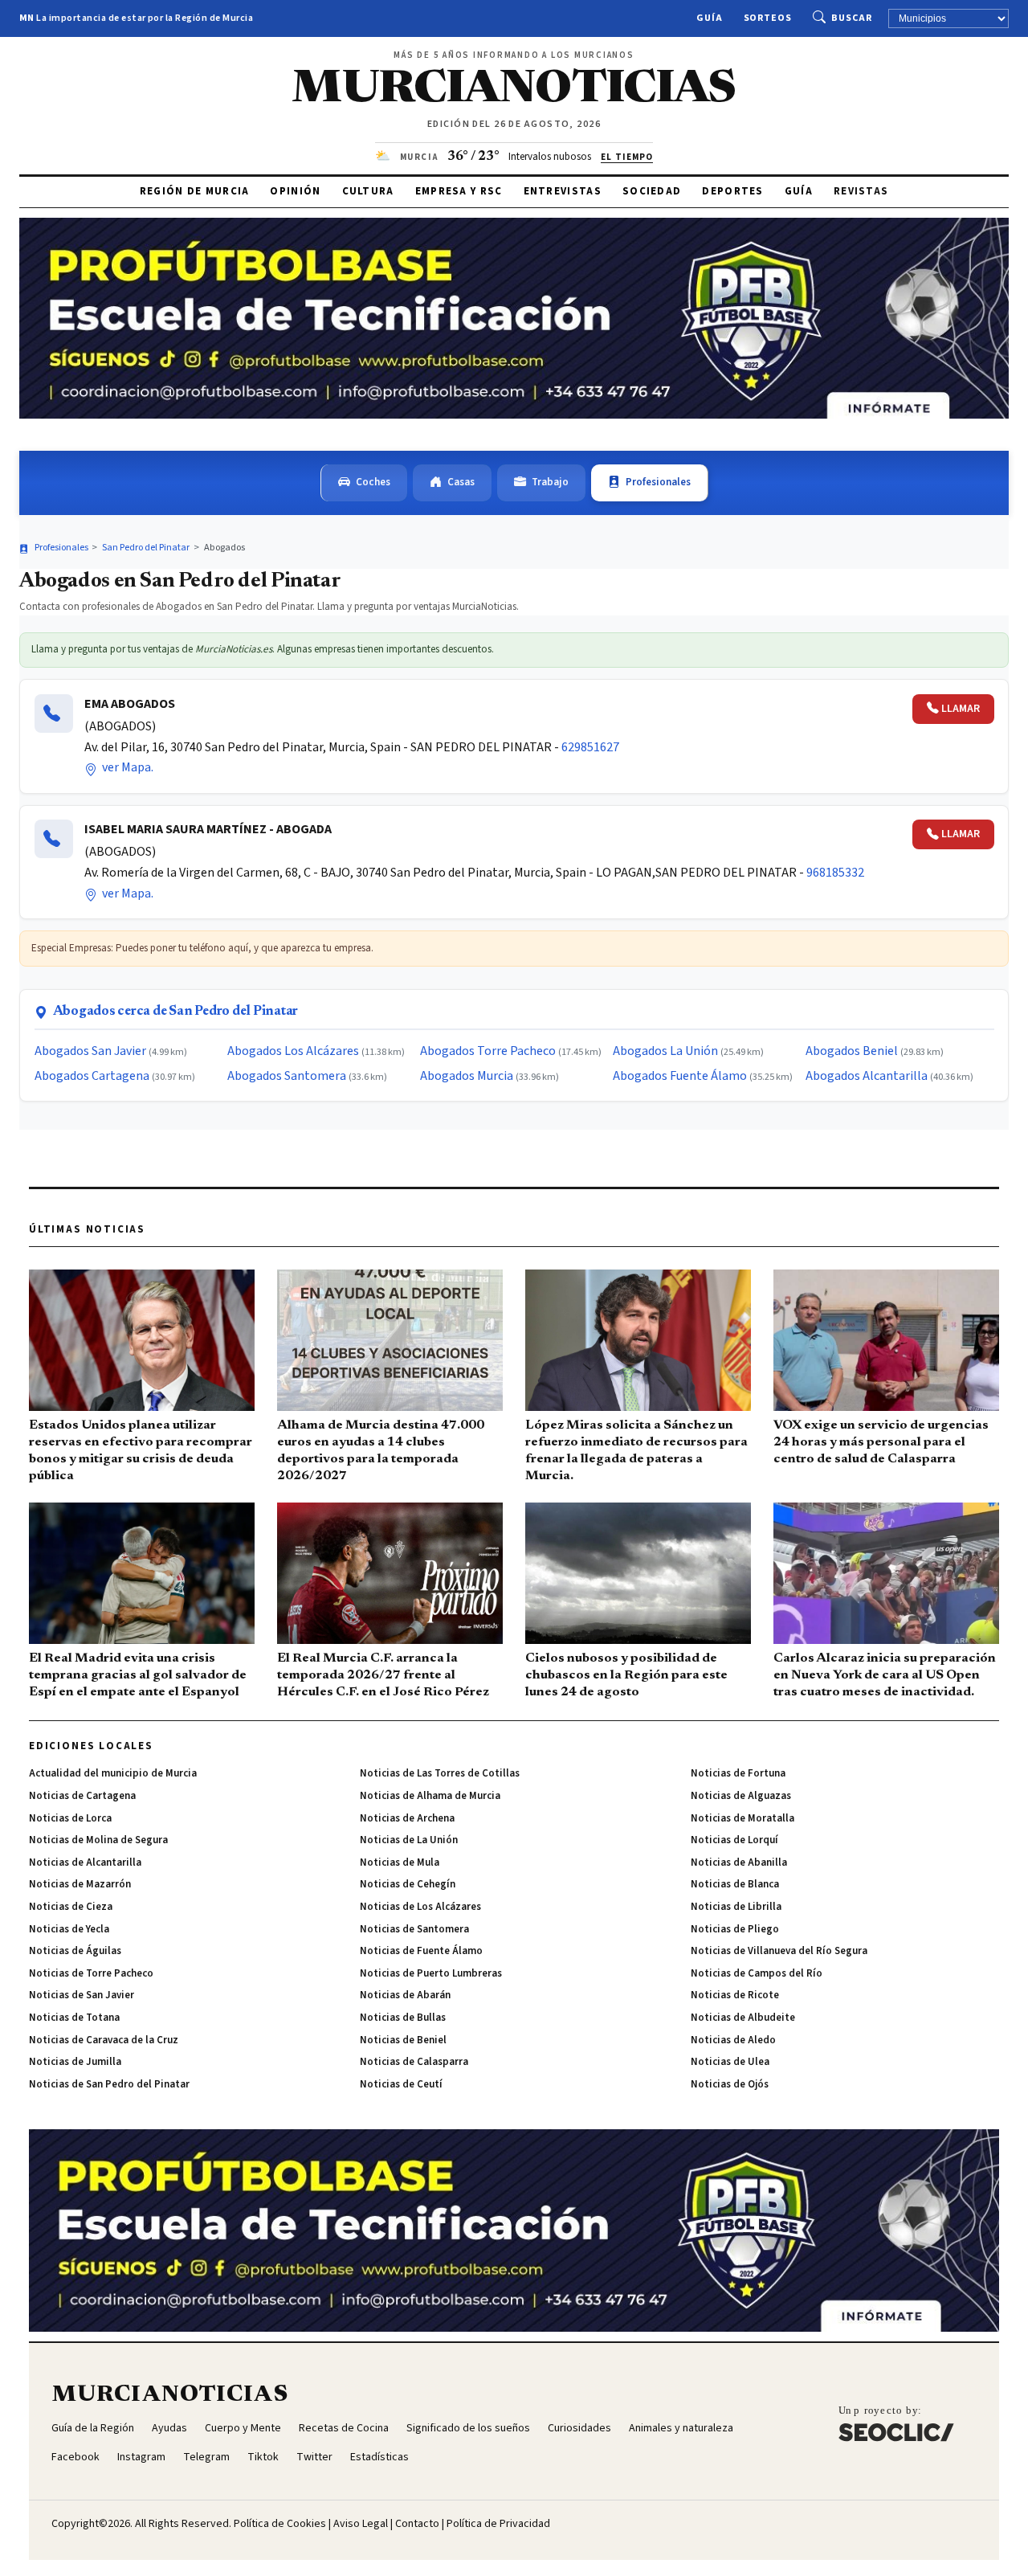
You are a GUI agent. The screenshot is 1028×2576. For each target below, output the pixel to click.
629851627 (590, 747)
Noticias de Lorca (70, 1818)
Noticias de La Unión (409, 1840)
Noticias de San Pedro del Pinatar (109, 2084)
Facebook (75, 2457)
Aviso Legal (361, 2524)
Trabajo (550, 482)
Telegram (206, 2457)
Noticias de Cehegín (408, 1884)
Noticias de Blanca (735, 1884)
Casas (461, 482)
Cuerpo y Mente (243, 2428)
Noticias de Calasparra (414, 2062)
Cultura (368, 191)
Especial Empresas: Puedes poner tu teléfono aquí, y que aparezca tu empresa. (202, 948)
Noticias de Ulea (730, 2062)
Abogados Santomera (287, 1076)
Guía (710, 18)
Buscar (852, 18)
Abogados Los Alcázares (293, 1051)
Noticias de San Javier (82, 1995)
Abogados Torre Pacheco (488, 1051)
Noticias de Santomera (414, 1929)
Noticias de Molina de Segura (98, 1840)
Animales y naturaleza (681, 2428)
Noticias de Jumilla (75, 2062)
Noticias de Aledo (733, 2040)
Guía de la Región (93, 2428)
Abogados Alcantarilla (867, 1076)
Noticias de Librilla (736, 1907)
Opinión (295, 191)
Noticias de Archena (407, 1818)
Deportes (732, 191)
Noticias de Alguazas (741, 1796)
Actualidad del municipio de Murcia (113, 1773)
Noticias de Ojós (730, 2084)
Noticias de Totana (74, 2018)
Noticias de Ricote (735, 1995)
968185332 (835, 873)
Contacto (417, 2524)
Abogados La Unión (665, 1051)
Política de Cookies (280, 2524)
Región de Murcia (195, 191)
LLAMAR (961, 709)
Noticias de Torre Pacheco (91, 1973)
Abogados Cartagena (92, 1076)
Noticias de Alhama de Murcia (430, 1796)
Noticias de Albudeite (743, 2018)
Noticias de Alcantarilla (85, 1862)
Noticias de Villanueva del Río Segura (779, 1951)
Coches (373, 482)
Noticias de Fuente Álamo (421, 1951)
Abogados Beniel (852, 1051)
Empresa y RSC (459, 191)
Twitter (314, 2457)
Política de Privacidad (498, 2524)
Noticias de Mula (400, 1862)
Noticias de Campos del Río (757, 1973)
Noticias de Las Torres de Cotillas (440, 1773)
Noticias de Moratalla (742, 1818)
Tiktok (263, 2457)
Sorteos (768, 18)
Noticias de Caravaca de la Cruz (104, 2040)
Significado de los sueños (468, 2428)
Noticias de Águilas (75, 1951)
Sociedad (652, 191)
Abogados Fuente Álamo (680, 1076)
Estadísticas (379, 2457)
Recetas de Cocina (344, 2428)
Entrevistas (563, 191)
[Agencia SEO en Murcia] (896, 2423)
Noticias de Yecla (69, 1929)
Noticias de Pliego (735, 1929)
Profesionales (658, 482)
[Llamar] (54, 714)
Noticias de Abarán (405, 1995)
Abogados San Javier (90, 1051)
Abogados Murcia (467, 1076)
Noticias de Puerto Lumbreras (431, 1973)
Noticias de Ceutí (401, 2084)
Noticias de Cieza (71, 1907)
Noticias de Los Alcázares (420, 1907)
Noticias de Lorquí (734, 1840)
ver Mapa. (126, 767)
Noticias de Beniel (403, 2040)
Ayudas (169, 2428)
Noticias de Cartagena (82, 1796)
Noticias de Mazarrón (80, 1884)
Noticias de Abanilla (739, 1862)
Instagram (141, 2457)
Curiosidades (579, 2428)
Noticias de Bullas (403, 2018)
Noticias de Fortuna (738, 1773)
